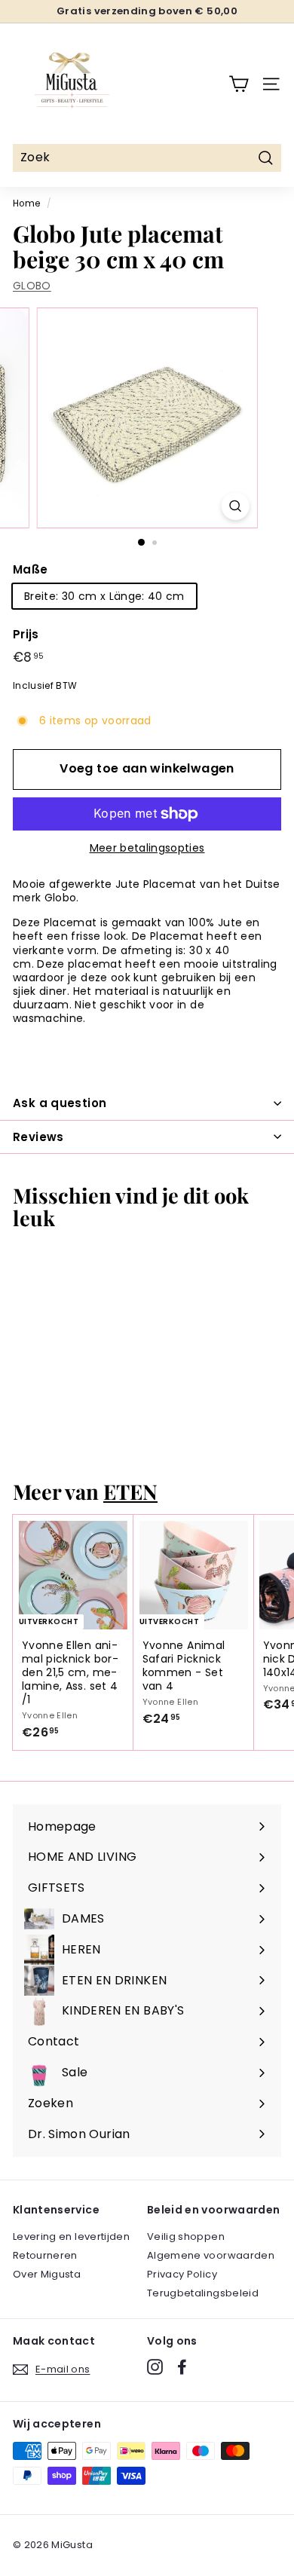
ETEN (130, 1491)
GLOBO (32, 286)
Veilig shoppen (186, 2236)
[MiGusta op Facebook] (182, 2367)
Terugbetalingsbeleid (203, 2293)
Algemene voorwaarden (211, 2255)
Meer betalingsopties (147, 848)
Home (26, 203)
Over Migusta (47, 2274)
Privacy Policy (182, 2274)
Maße (30, 570)
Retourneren (45, 2255)
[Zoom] (235, 506)
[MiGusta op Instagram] (155, 2367)
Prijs (26, 635)
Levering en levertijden (71, 2236)
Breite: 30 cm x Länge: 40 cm (104, 596)
